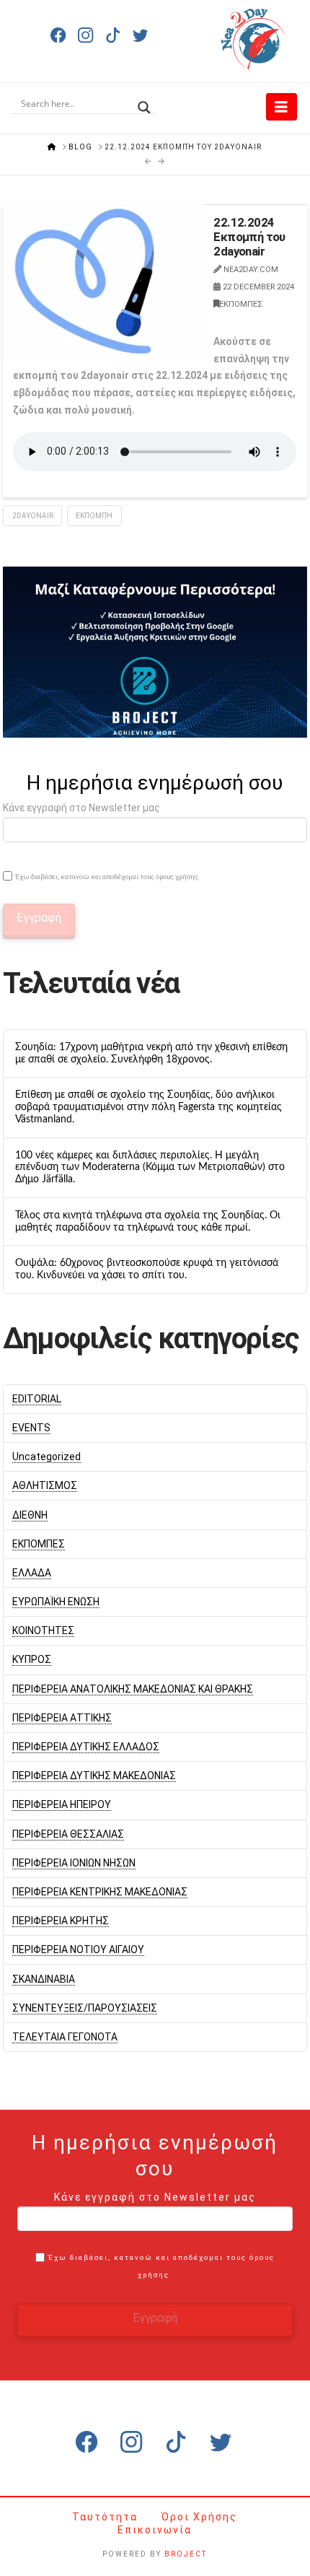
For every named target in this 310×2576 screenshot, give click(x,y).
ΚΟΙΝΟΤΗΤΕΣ (43, 1630)
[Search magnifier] (144, 103)
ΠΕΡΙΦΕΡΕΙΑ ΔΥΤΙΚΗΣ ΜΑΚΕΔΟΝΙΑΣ (94, 1776)
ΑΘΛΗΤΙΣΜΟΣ (45, 1485)
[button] (282, 107)
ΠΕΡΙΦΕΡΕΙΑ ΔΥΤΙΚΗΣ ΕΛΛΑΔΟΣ (86, 1747)
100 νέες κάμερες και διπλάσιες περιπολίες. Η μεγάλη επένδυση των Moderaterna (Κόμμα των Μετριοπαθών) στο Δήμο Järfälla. (150, 1168)
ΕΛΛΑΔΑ (32, 1573)
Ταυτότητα (107, 2517)
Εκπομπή (94, 516)
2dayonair (33, 516)
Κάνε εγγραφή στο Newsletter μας (81, 808)
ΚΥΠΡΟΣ (32, 1659)
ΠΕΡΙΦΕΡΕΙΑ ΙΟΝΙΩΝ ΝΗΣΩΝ (74, 1863)
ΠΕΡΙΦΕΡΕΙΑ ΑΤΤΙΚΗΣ (62, 1718)
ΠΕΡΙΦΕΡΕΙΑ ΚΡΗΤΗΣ (61, 1921)
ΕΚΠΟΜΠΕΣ (241, 304)
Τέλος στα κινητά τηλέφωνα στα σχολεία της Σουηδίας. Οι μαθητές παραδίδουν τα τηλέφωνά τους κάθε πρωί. (148, 1222)
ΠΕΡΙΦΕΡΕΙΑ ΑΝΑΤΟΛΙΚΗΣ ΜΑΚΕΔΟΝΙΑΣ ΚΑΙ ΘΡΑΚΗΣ (133, 1689)
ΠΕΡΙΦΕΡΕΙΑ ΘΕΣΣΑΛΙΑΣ (68, 1834)
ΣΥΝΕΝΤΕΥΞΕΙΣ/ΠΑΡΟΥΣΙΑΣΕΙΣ (85, 2008)
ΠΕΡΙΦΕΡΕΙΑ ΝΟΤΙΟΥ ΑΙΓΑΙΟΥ (78, 1950)
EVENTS (31, 1428)
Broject (186, 2554)
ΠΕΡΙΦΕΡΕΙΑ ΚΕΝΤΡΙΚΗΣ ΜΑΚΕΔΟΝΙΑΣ (100, 1892)
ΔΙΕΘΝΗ (30, 1515)
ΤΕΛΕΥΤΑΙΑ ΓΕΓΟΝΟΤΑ (65, 2037)
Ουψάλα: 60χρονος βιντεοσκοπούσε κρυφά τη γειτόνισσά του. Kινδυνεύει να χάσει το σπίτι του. (147, 1269)
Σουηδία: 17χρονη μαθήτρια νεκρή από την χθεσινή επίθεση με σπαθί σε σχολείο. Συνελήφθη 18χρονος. (151, 1053)
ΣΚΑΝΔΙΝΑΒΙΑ (44, 1979)
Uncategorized (46, 1457)
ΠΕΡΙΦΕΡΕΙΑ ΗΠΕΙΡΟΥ (62, 1804)
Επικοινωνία (155, 2530)
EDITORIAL (37, 1399)
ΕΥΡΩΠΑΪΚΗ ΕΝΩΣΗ (56, 1602)
